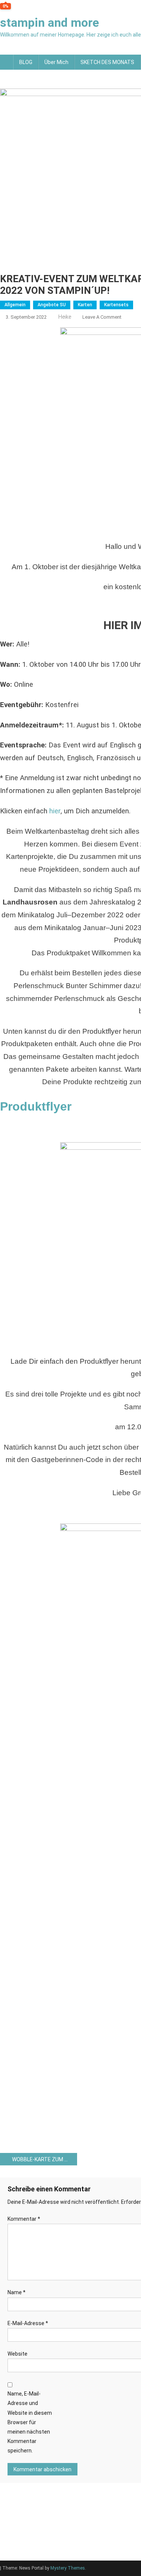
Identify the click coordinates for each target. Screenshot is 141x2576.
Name (17, 2292)
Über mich (56, 62)
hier (55, 811)
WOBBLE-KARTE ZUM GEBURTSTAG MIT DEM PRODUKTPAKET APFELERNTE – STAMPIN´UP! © (45, 2159)
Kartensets (116, 305)
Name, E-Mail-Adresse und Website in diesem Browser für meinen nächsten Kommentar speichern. (30, 2422)
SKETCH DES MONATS (107, 62)
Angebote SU (52, 305)
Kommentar (24, 2219)
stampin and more (49, 23)
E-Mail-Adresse (28, 2323)
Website (17, 2354)
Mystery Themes (68, 2568)
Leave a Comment (102, 317)
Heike (65, 317)
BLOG (26, 62)
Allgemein (15, 305)
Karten (85, 305)
